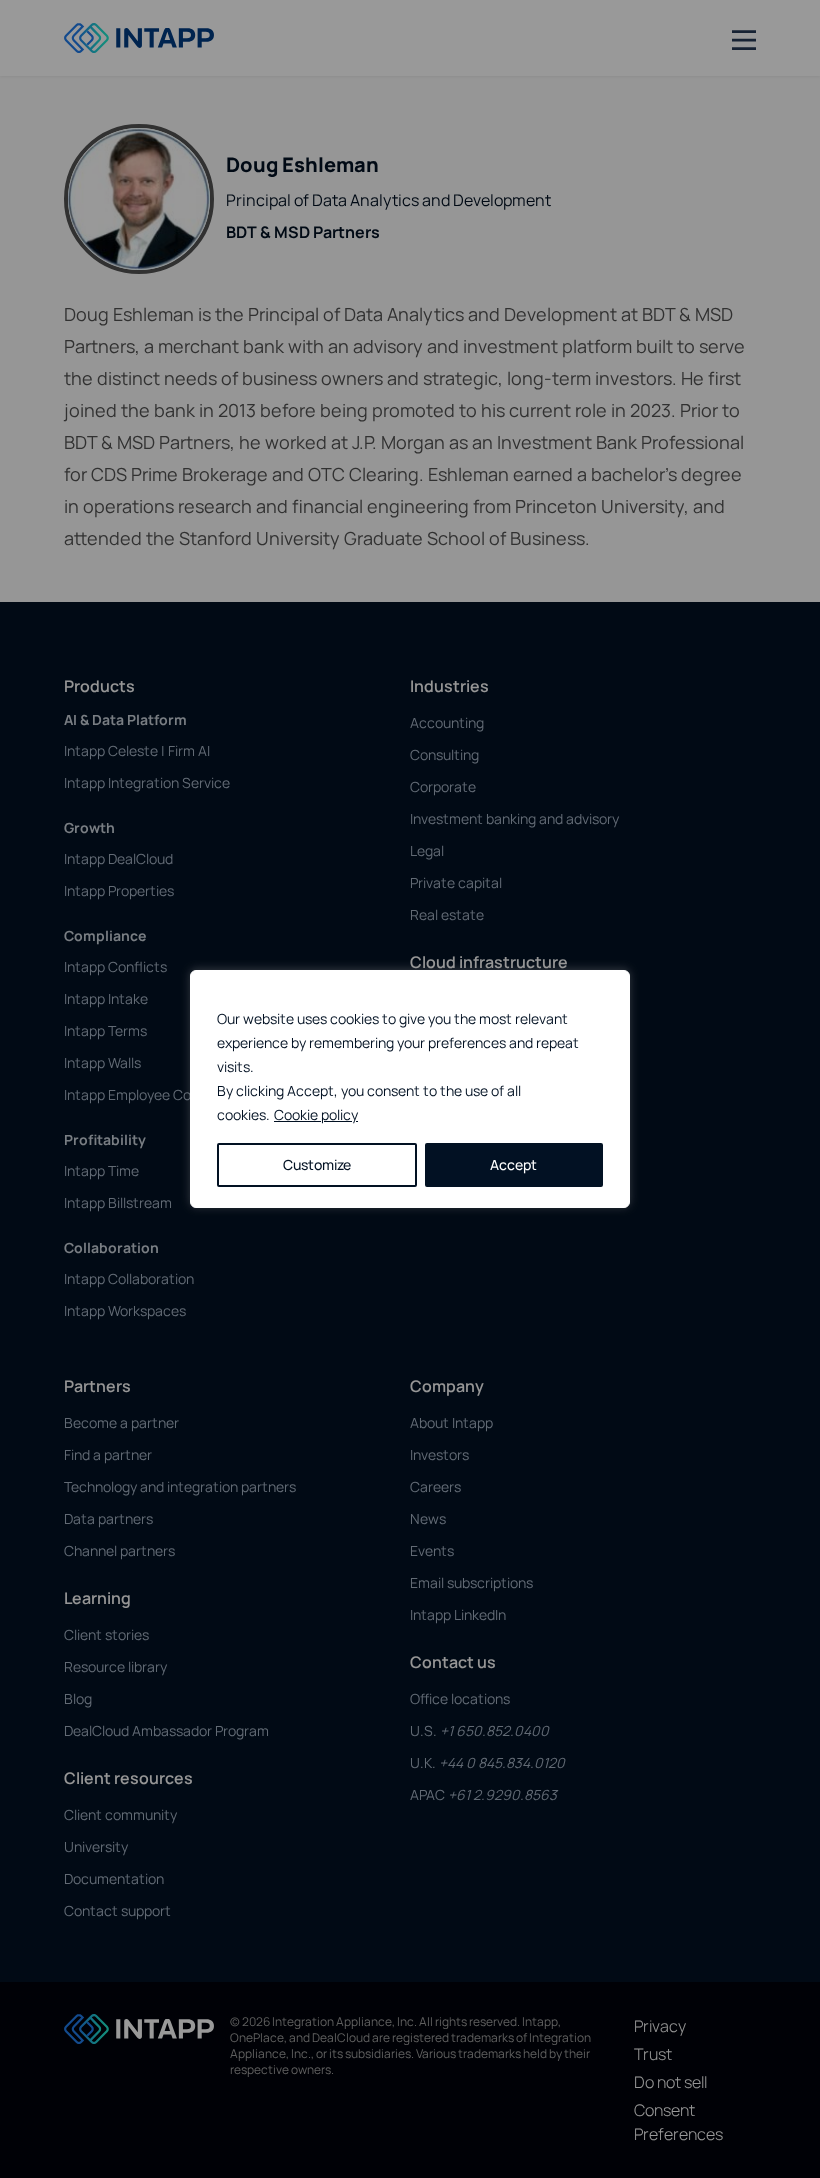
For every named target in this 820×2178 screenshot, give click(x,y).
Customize (317, 1164)
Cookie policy (316, 1114)
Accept (513, 1164)
